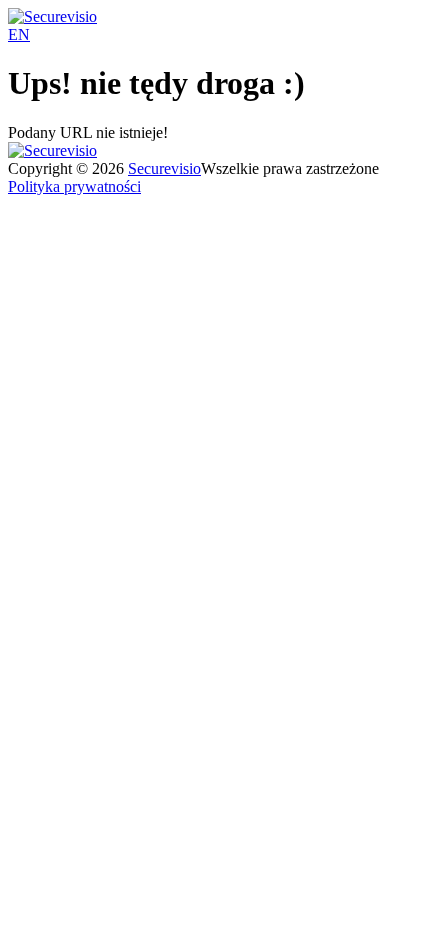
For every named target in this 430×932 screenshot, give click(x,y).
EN (19, 34)
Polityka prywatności (74, 186)
